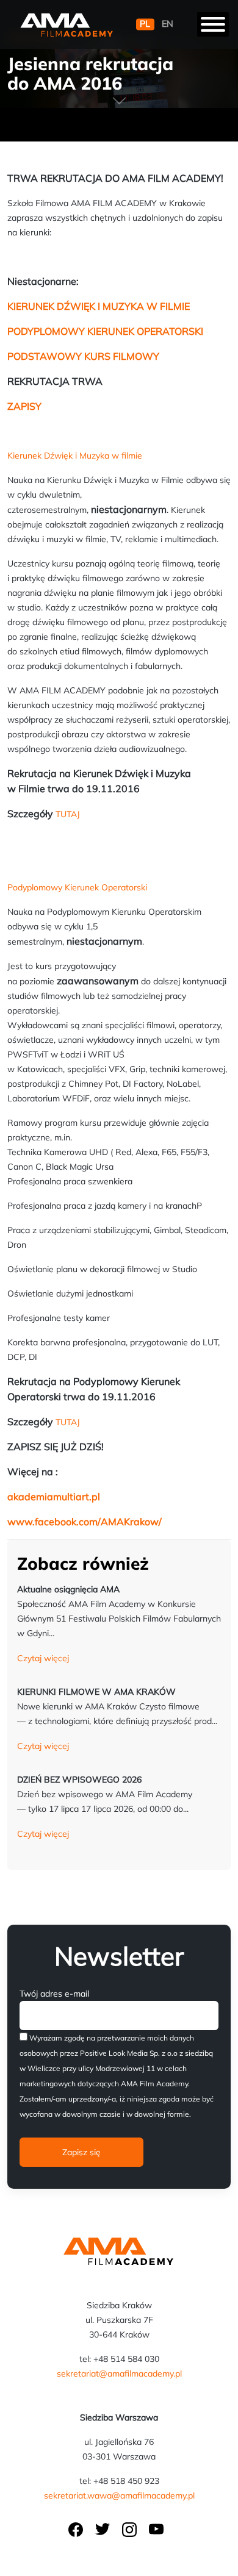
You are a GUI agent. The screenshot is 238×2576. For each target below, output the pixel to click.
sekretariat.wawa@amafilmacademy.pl (119, 2495)
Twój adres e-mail (54, 1994)
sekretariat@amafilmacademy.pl (119, 2374)
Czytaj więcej (43, 1658)
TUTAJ (68, 814)
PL (145, 24)
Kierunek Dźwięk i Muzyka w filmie (75, 456)
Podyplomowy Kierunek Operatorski (77, 887)
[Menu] (213, 24)
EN (168, 24)
